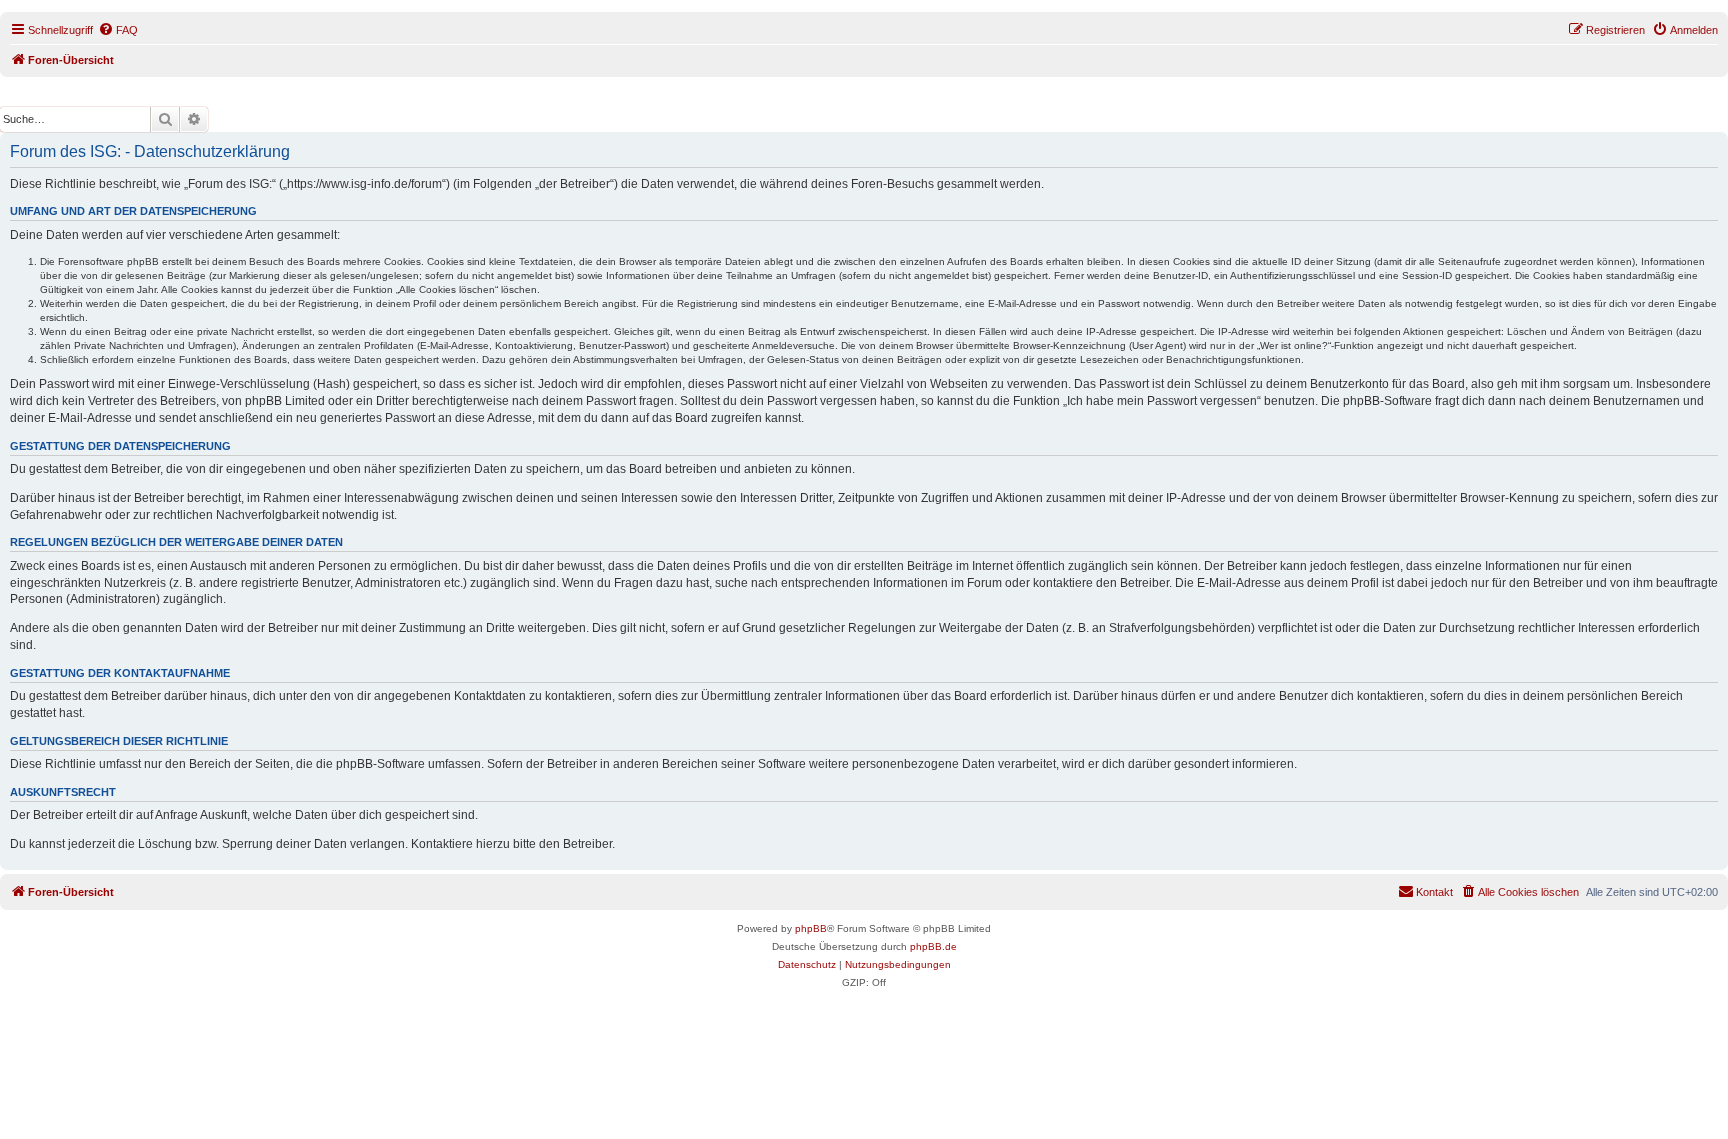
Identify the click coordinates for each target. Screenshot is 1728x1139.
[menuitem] (118, 30)
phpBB (811, 928)
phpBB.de (933, 946)
